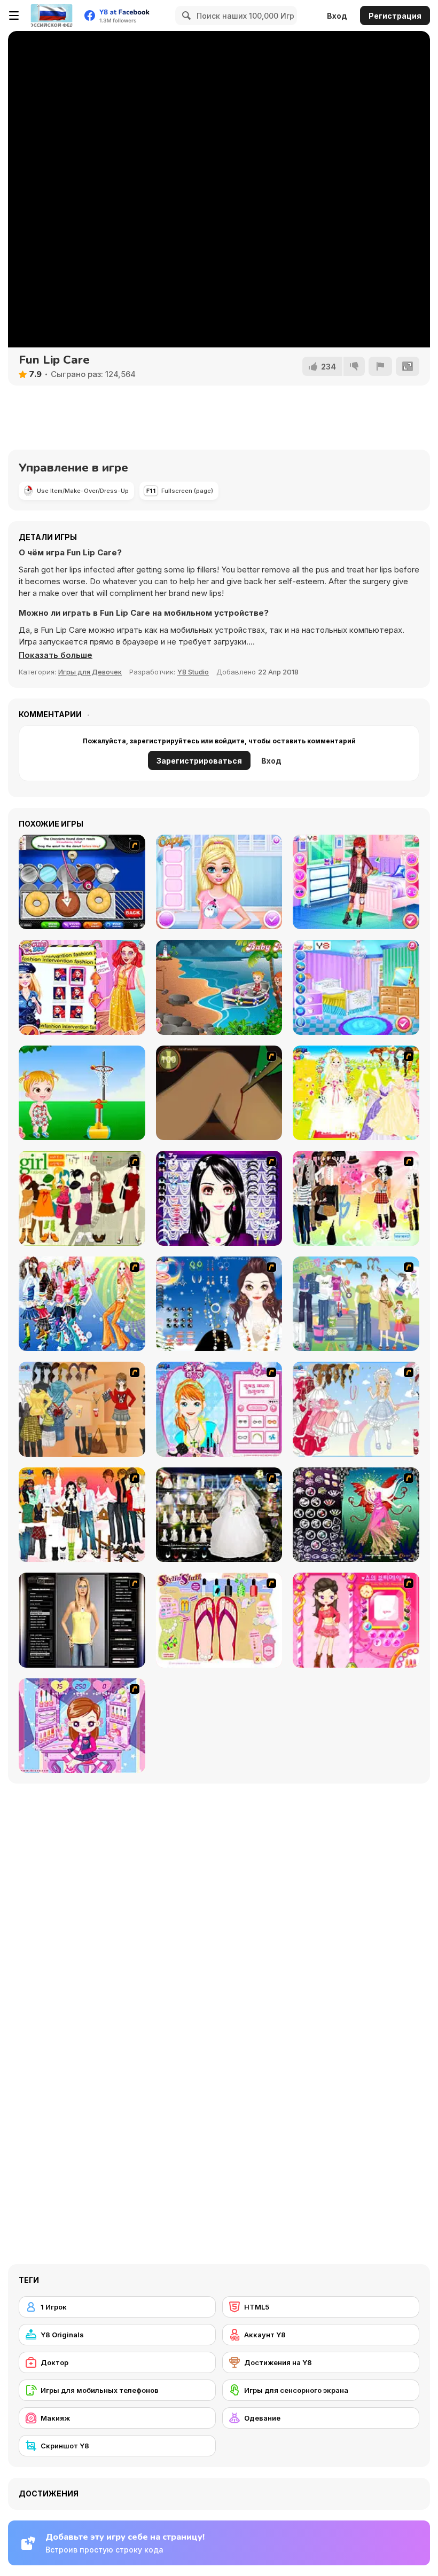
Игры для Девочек (90, 672)
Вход (337, 16)
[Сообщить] (380, 366)
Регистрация (395, 16)
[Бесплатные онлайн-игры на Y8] (51, 15)
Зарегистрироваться (199, 761)
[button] (56, 655)
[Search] (185, 15)
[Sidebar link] (14, 15)
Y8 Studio (193, 672)
